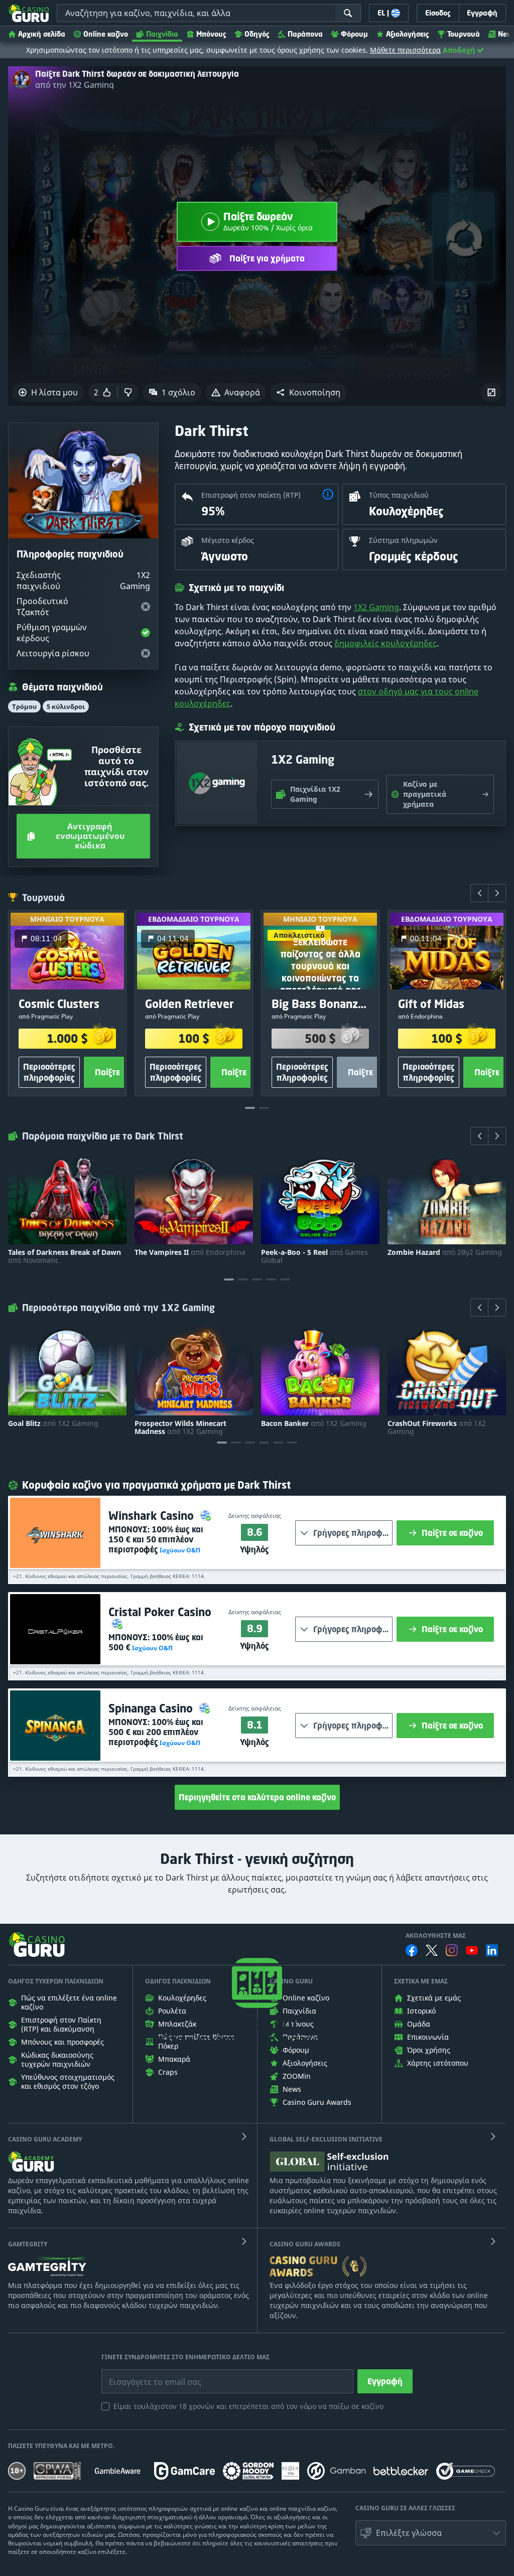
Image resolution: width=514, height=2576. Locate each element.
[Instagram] (452, 1950)
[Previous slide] (479, 893)
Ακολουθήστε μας (436, 1936)
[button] (308, 392)
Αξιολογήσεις (408, 34)
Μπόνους (211, 34)
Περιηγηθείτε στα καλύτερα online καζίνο (257, 1797)
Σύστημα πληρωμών (403, 540)
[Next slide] (497, 893)
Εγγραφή (385, 2381)
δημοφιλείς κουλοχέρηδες (385, 643)
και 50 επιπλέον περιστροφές (156, 1539)
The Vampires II (190, 1252)
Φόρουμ (354, 34)
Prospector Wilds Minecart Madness (180, 1427)
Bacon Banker (314, 1423)
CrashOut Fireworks (437, 1427)
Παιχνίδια (162, 34)
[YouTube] (472, 1950)
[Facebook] (412, 1950)
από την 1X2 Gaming (75, 85)
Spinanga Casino (152, 1708)
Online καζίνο (106, 34)
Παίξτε (107, 1073)
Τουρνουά (464, 34)
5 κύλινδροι (66, 706)
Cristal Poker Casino (160, 1612)
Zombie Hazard (445, 1252)
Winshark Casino (153, 1516)
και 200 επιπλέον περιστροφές (156, 1732)
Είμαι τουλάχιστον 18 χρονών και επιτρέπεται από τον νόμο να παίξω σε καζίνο (248, 2406)
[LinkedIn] (492, 1950)
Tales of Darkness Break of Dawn (65, 1256)
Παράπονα (305, 34)
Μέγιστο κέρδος (228, 540)
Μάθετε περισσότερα (405, 50)
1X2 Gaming (376, 607)
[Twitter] (432, 1950)
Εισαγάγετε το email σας (143, 2374)
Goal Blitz (53, 1423)
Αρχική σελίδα (42, 34)
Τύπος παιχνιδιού (399, 495)
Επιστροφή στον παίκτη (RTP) (251, 495)
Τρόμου (24, 706)
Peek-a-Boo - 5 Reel (314, 1256)
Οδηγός (257, 34)
